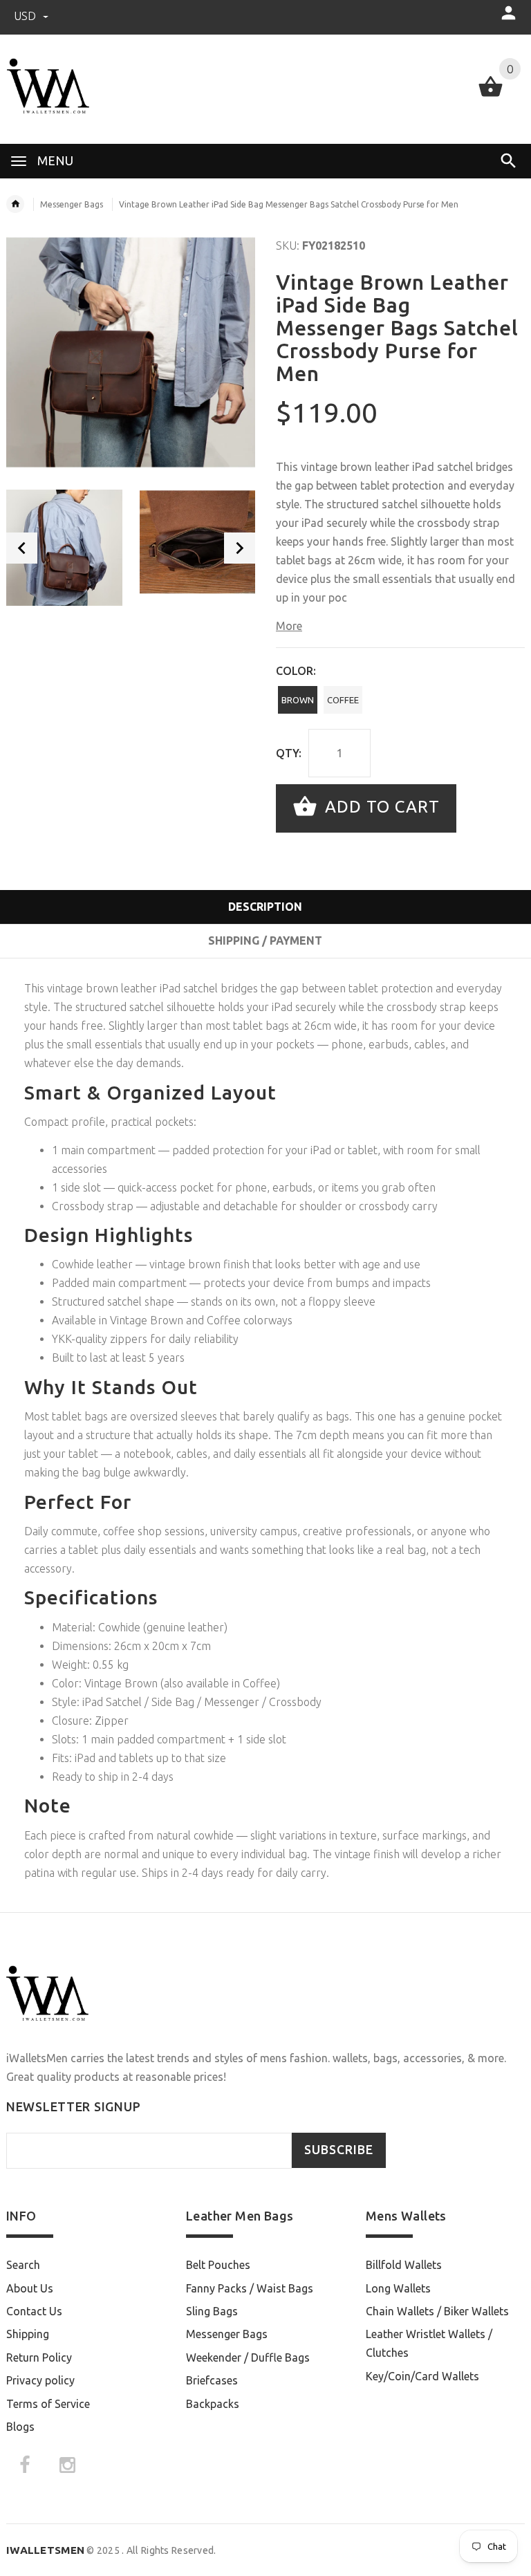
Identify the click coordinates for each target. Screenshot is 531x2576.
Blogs (20, 2427)
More (289, 626)
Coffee (343, 700)
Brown (298, 700)
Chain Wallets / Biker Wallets (437, 2311)
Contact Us (34, 2311)
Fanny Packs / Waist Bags (250, 2288)
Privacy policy (40, 2380)
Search (23, 2265)
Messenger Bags (72, 204)
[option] (64, 548)
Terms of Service (48, 2404)
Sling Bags (212, 2311)
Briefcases (212, 2380)
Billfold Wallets (404, 2265)
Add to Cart (380, 807)
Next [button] (240, 548)
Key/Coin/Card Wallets (422, 2376)
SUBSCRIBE (339, 2150)
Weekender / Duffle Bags (248, 2357)
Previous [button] (22, 548)
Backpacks (213, 2404)
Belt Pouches (218, 2265)
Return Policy (39, 2357)
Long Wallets (398, 2288)
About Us (30, 2288)
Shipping (28, 2334)
